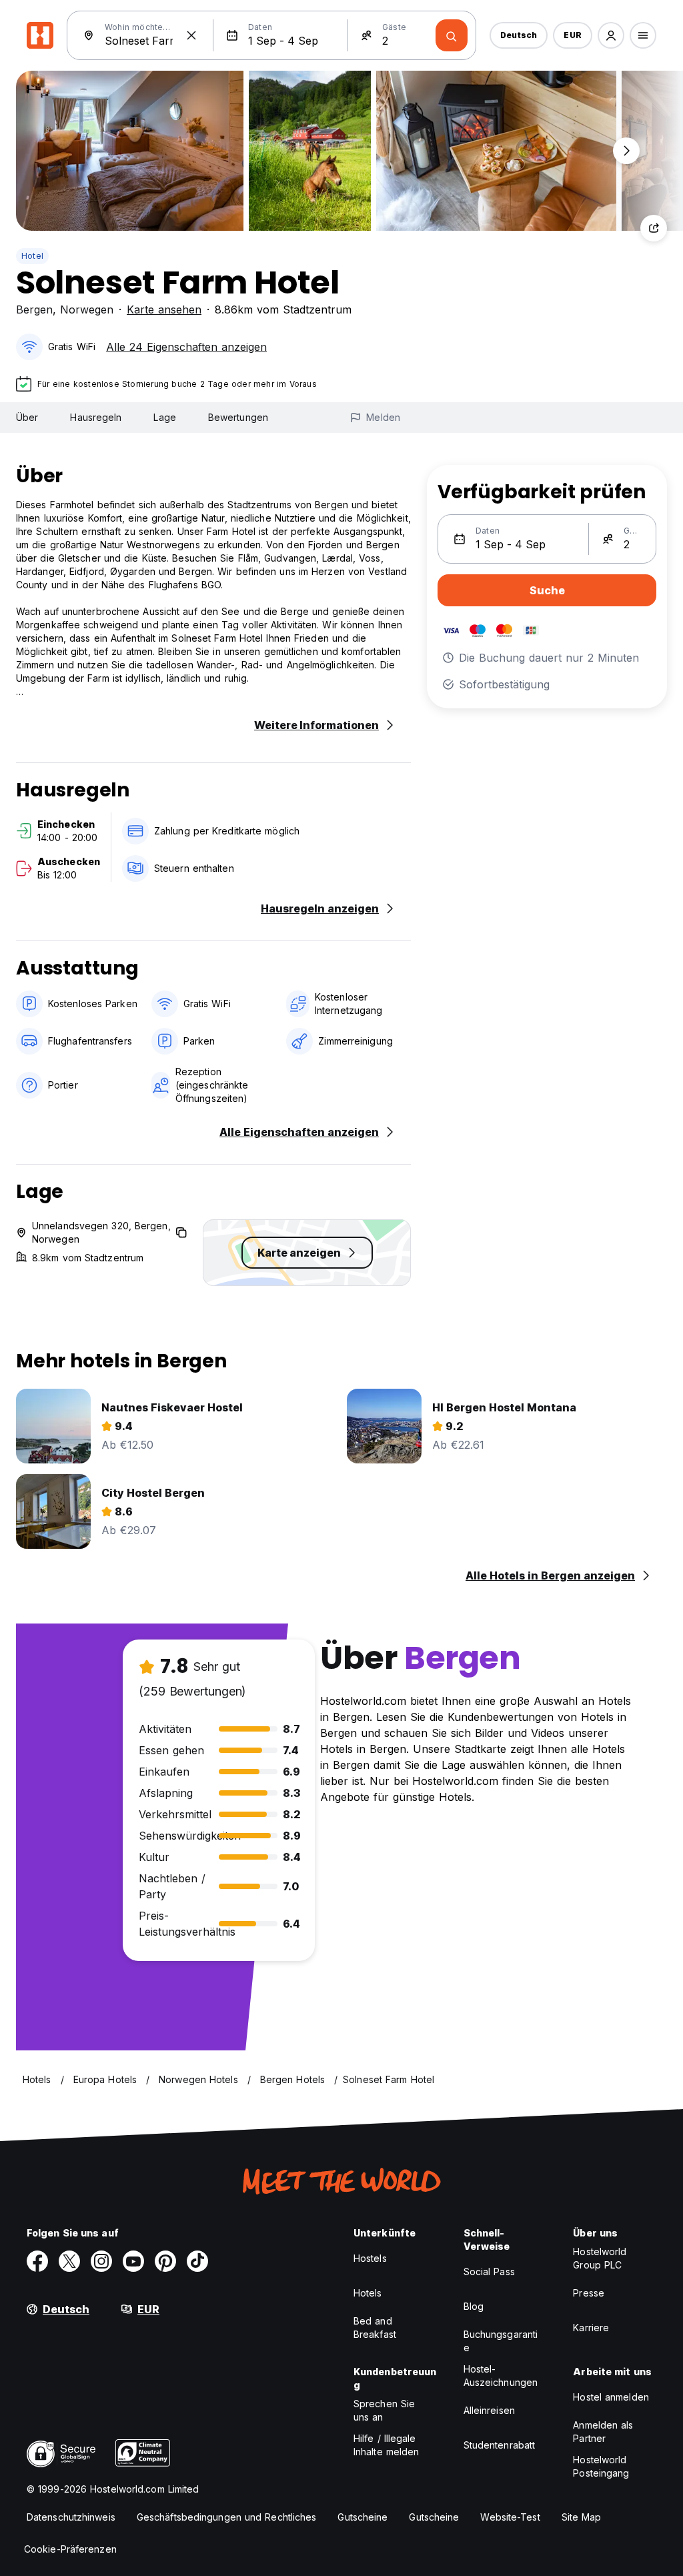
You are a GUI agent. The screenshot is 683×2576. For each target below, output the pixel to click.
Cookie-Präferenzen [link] (70, 2549)
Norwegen (87, 309)
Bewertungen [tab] (238, 417)
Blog (474, 2306)
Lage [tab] (164, 417)
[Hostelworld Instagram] (101, 2261)
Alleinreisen (489, 2410)
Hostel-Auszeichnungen (501, 2376)
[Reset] (191, 35)
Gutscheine (363, 2517)
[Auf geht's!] (452, 35)
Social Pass (489, 2272)
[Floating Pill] (626, 151)
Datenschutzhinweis (71, 2517)
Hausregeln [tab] (96, 417)
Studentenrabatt (500, 2445)
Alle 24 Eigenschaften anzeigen (186, 347)
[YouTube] (133, 2261)
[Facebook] (37, 2261)
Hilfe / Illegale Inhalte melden (386, 2445)
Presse (589, 2293)
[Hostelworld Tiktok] (197, 2261)
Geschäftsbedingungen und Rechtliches (227, 2517)
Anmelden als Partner (603, 2432)
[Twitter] (69, 2261)
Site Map (582, 2517)
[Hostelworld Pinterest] (165, 2261)
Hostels (370, 2258)
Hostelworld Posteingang (601, 2466)
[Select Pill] (611, 35)
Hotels (368, 2293)
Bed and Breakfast (375, 2328)
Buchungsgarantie (501, 2341)
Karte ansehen (164, 309)
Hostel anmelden (611, 2397)
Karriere (591, 2328)
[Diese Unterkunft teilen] (654, 228)
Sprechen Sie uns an (384, 2410)
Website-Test (510, 2517)
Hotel (32, 256)
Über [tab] (27, 417)
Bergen (34, 309)
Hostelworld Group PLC (600, 2258)
